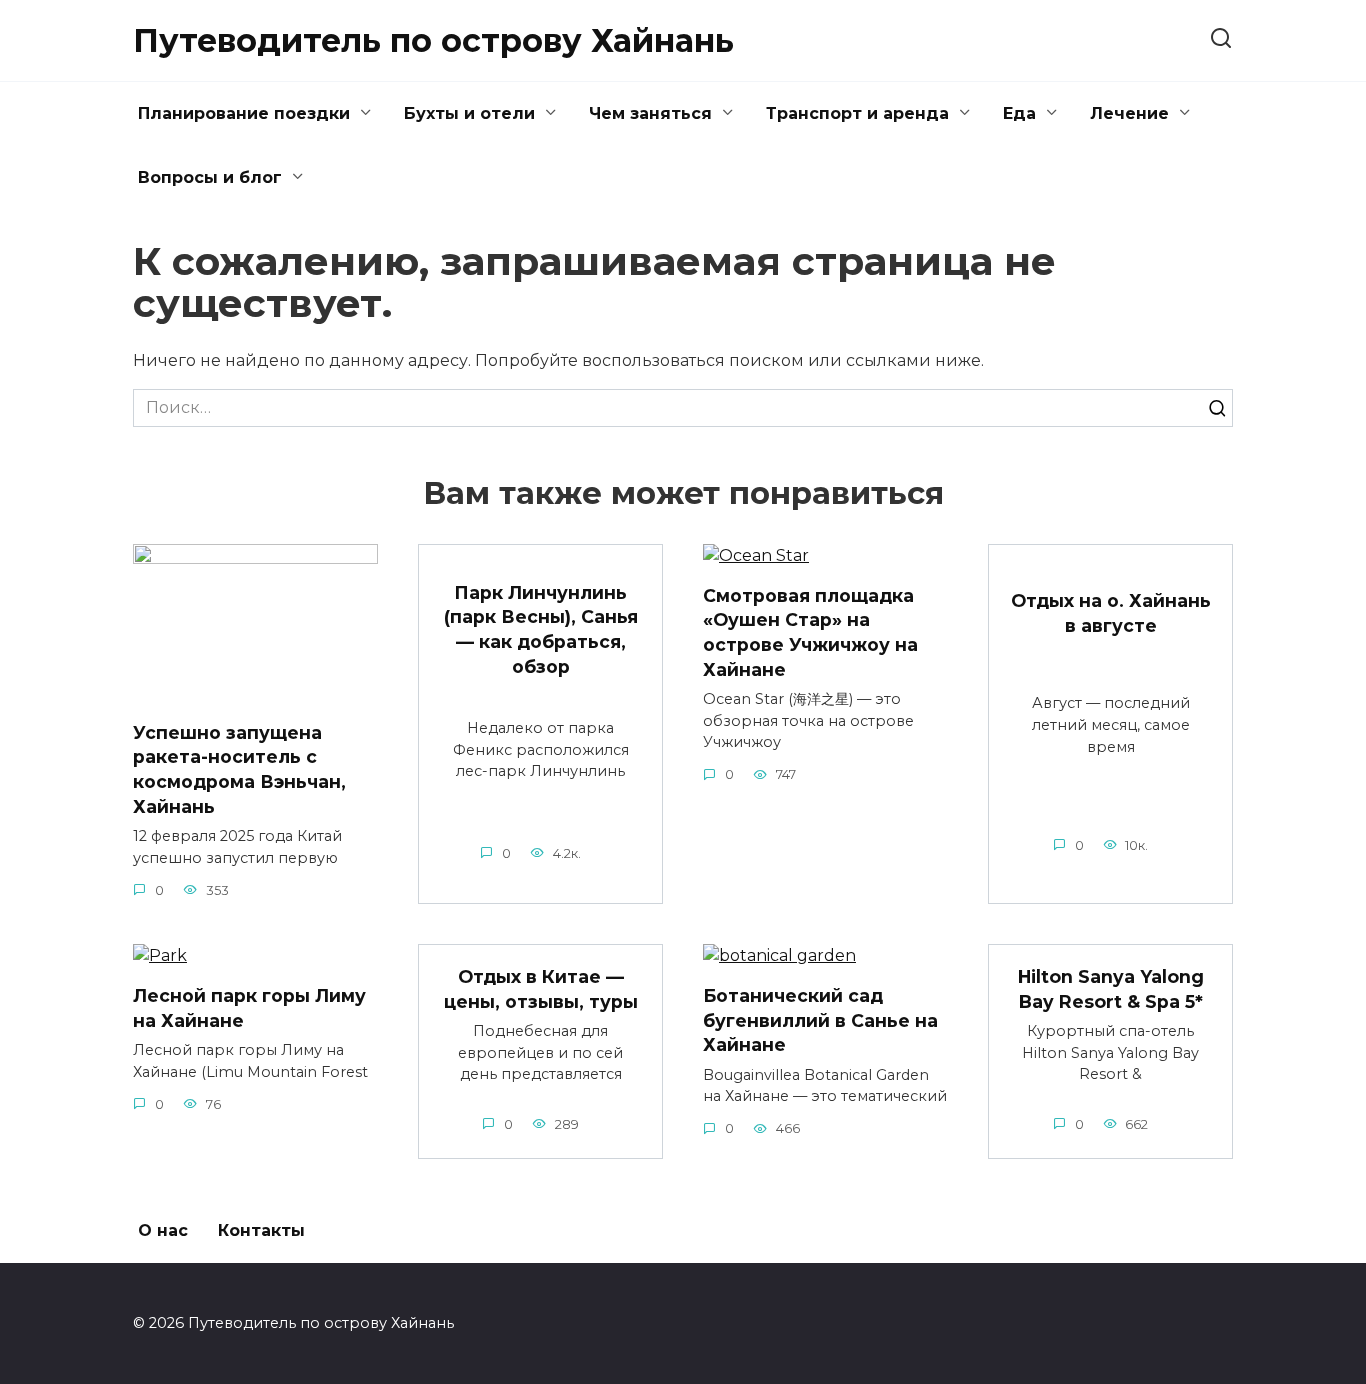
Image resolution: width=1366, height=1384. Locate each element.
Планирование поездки (244, 113)
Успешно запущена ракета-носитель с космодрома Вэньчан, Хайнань (239, 768)
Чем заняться (650, 113)
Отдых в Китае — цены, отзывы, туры (541, 989)
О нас (163, 1230)
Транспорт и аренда (857, 113)
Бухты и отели (469, 113)
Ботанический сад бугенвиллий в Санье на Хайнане (820, 1020)
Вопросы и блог (210, 177)
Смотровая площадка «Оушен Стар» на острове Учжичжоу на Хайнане (810, 632)
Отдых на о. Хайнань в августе (1111, 613)
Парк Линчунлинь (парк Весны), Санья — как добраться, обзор (541, 629)
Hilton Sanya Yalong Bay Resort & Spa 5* (1111, 989)
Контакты (261, 1230)
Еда (1019, 113)
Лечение (1129, 113)
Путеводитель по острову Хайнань (433, 40)
